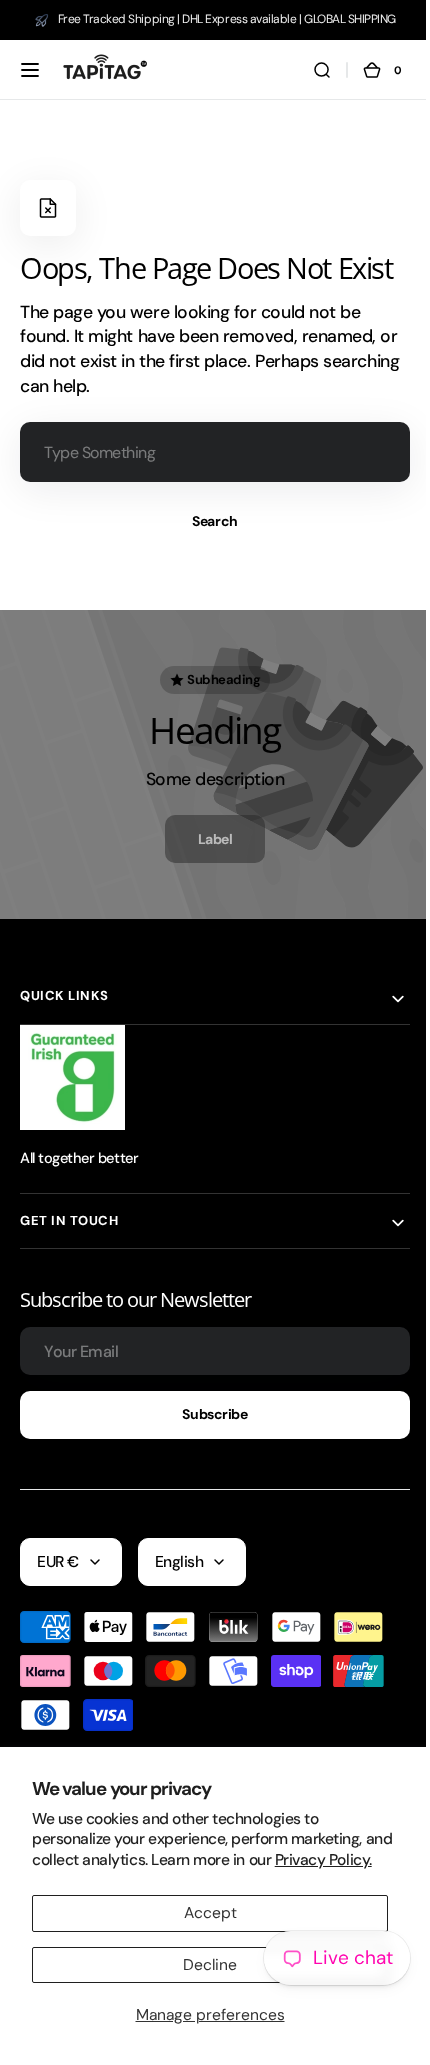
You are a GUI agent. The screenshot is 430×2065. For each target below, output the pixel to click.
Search (207, 521)
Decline (210, 1965)
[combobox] (207, 452)
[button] (30, 70)
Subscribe (207, 1414)
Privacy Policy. (323, 1860)
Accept (210, 1913)
